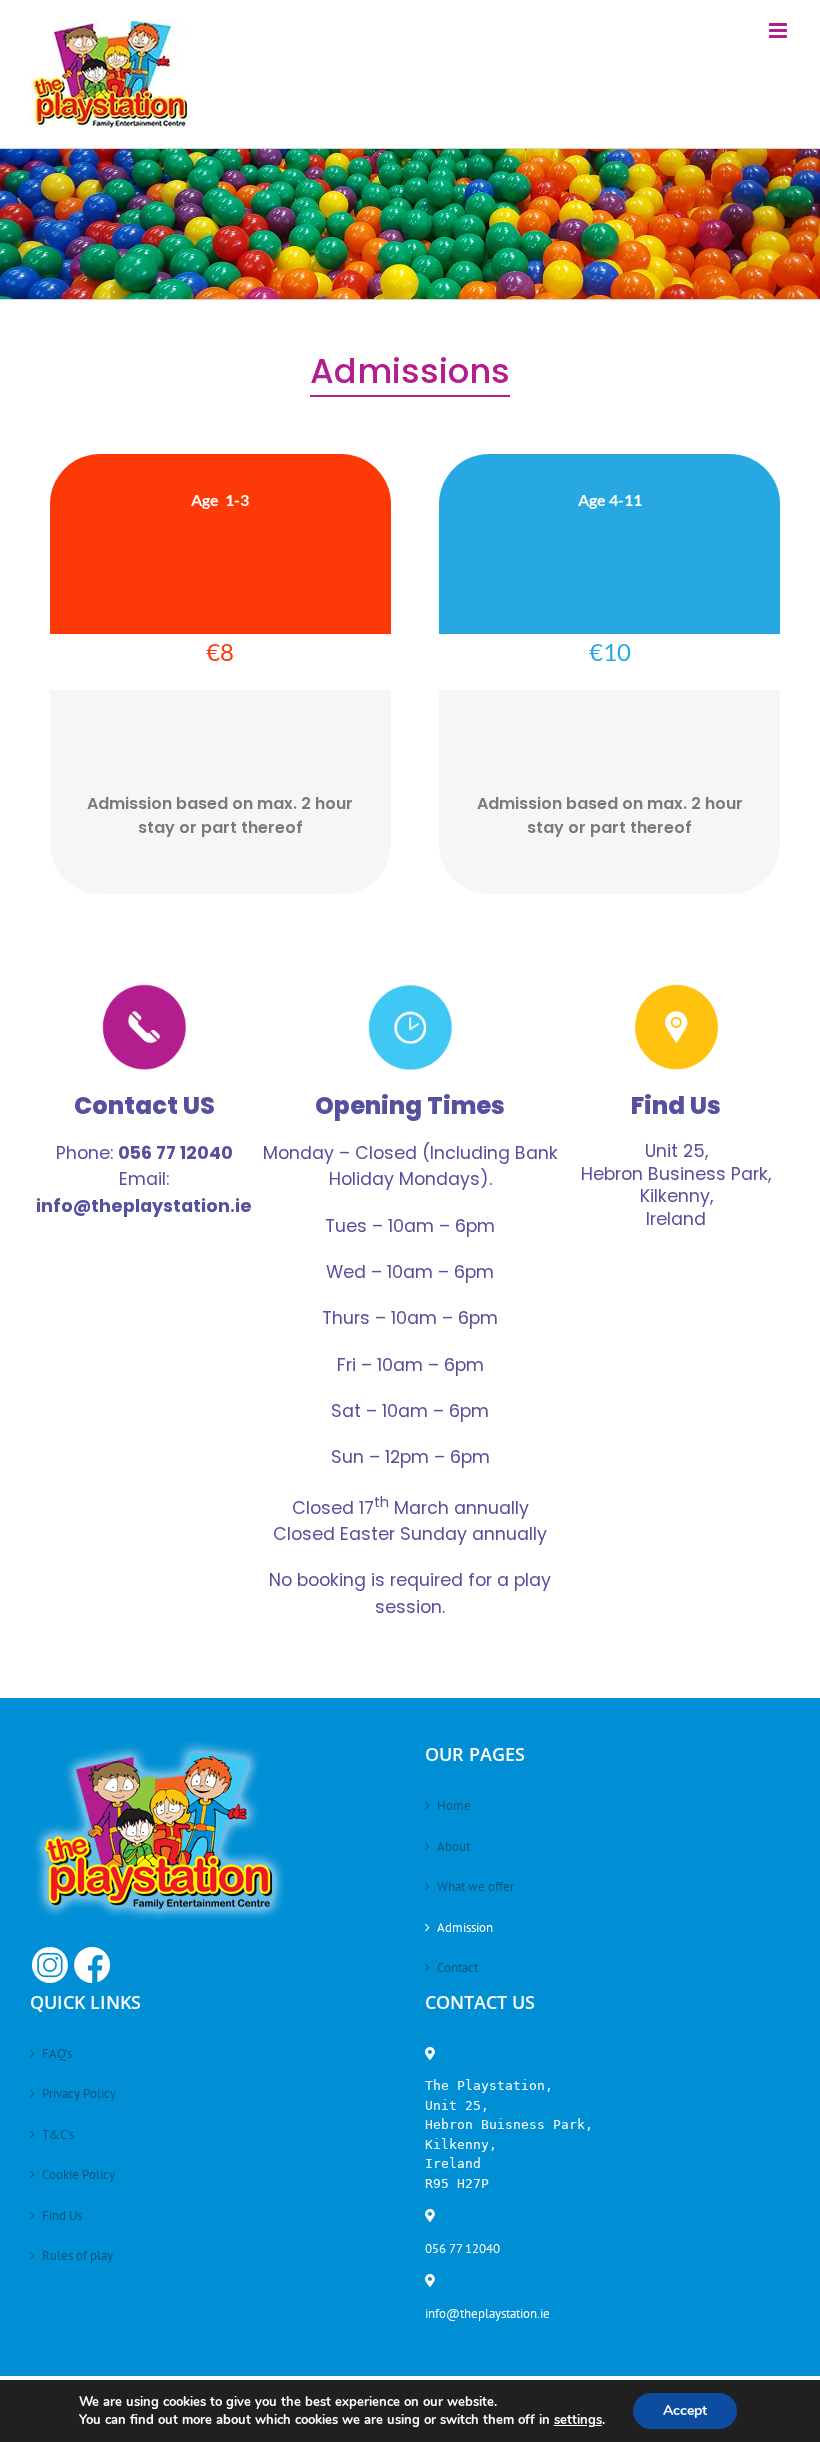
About (453, 1846)
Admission (465, 1927)
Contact (457, 1967)
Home (454, 1805)
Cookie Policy (78, 2174)
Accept (685, 2410)
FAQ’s (57, 2053)
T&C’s (58, 2134)
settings (578, 2420)
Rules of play (77, 2255)
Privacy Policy (79, 2093)
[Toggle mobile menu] (779, 30)
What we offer (475, 1886)
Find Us (62, 2215)
